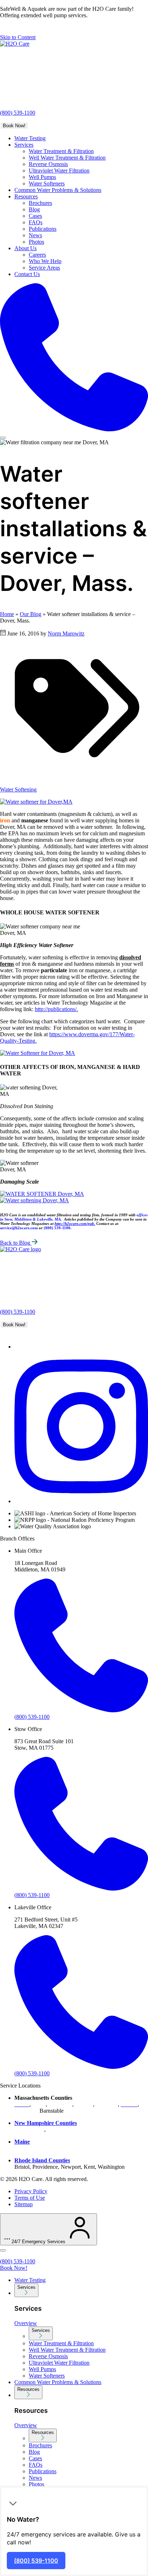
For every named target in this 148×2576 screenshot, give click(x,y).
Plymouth (107, 2104)
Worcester (26, 2111)
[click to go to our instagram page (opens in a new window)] (81, 1501)
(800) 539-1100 (18, 113)
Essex (39, 2104)
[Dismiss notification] (4, 29)
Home (7, 614)
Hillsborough (29, 2129)
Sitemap (24, 2204)
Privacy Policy (31, 2191)
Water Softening (18, 789)
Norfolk (84, 2104)
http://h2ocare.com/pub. (75, 1223)
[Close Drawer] (3, 2250)
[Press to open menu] (3, 438)
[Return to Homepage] (15, 44)
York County (29, 2148)
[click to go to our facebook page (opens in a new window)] (18, 1347)
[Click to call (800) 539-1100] (74, 358)
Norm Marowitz (66, 633)
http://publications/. (56, 1009)
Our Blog (31, 614)
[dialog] (74, 2531)
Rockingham (62, 2129)
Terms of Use (30, 2198)
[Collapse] (13, 2503)
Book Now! (14, 126)
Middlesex (60, 2104)
